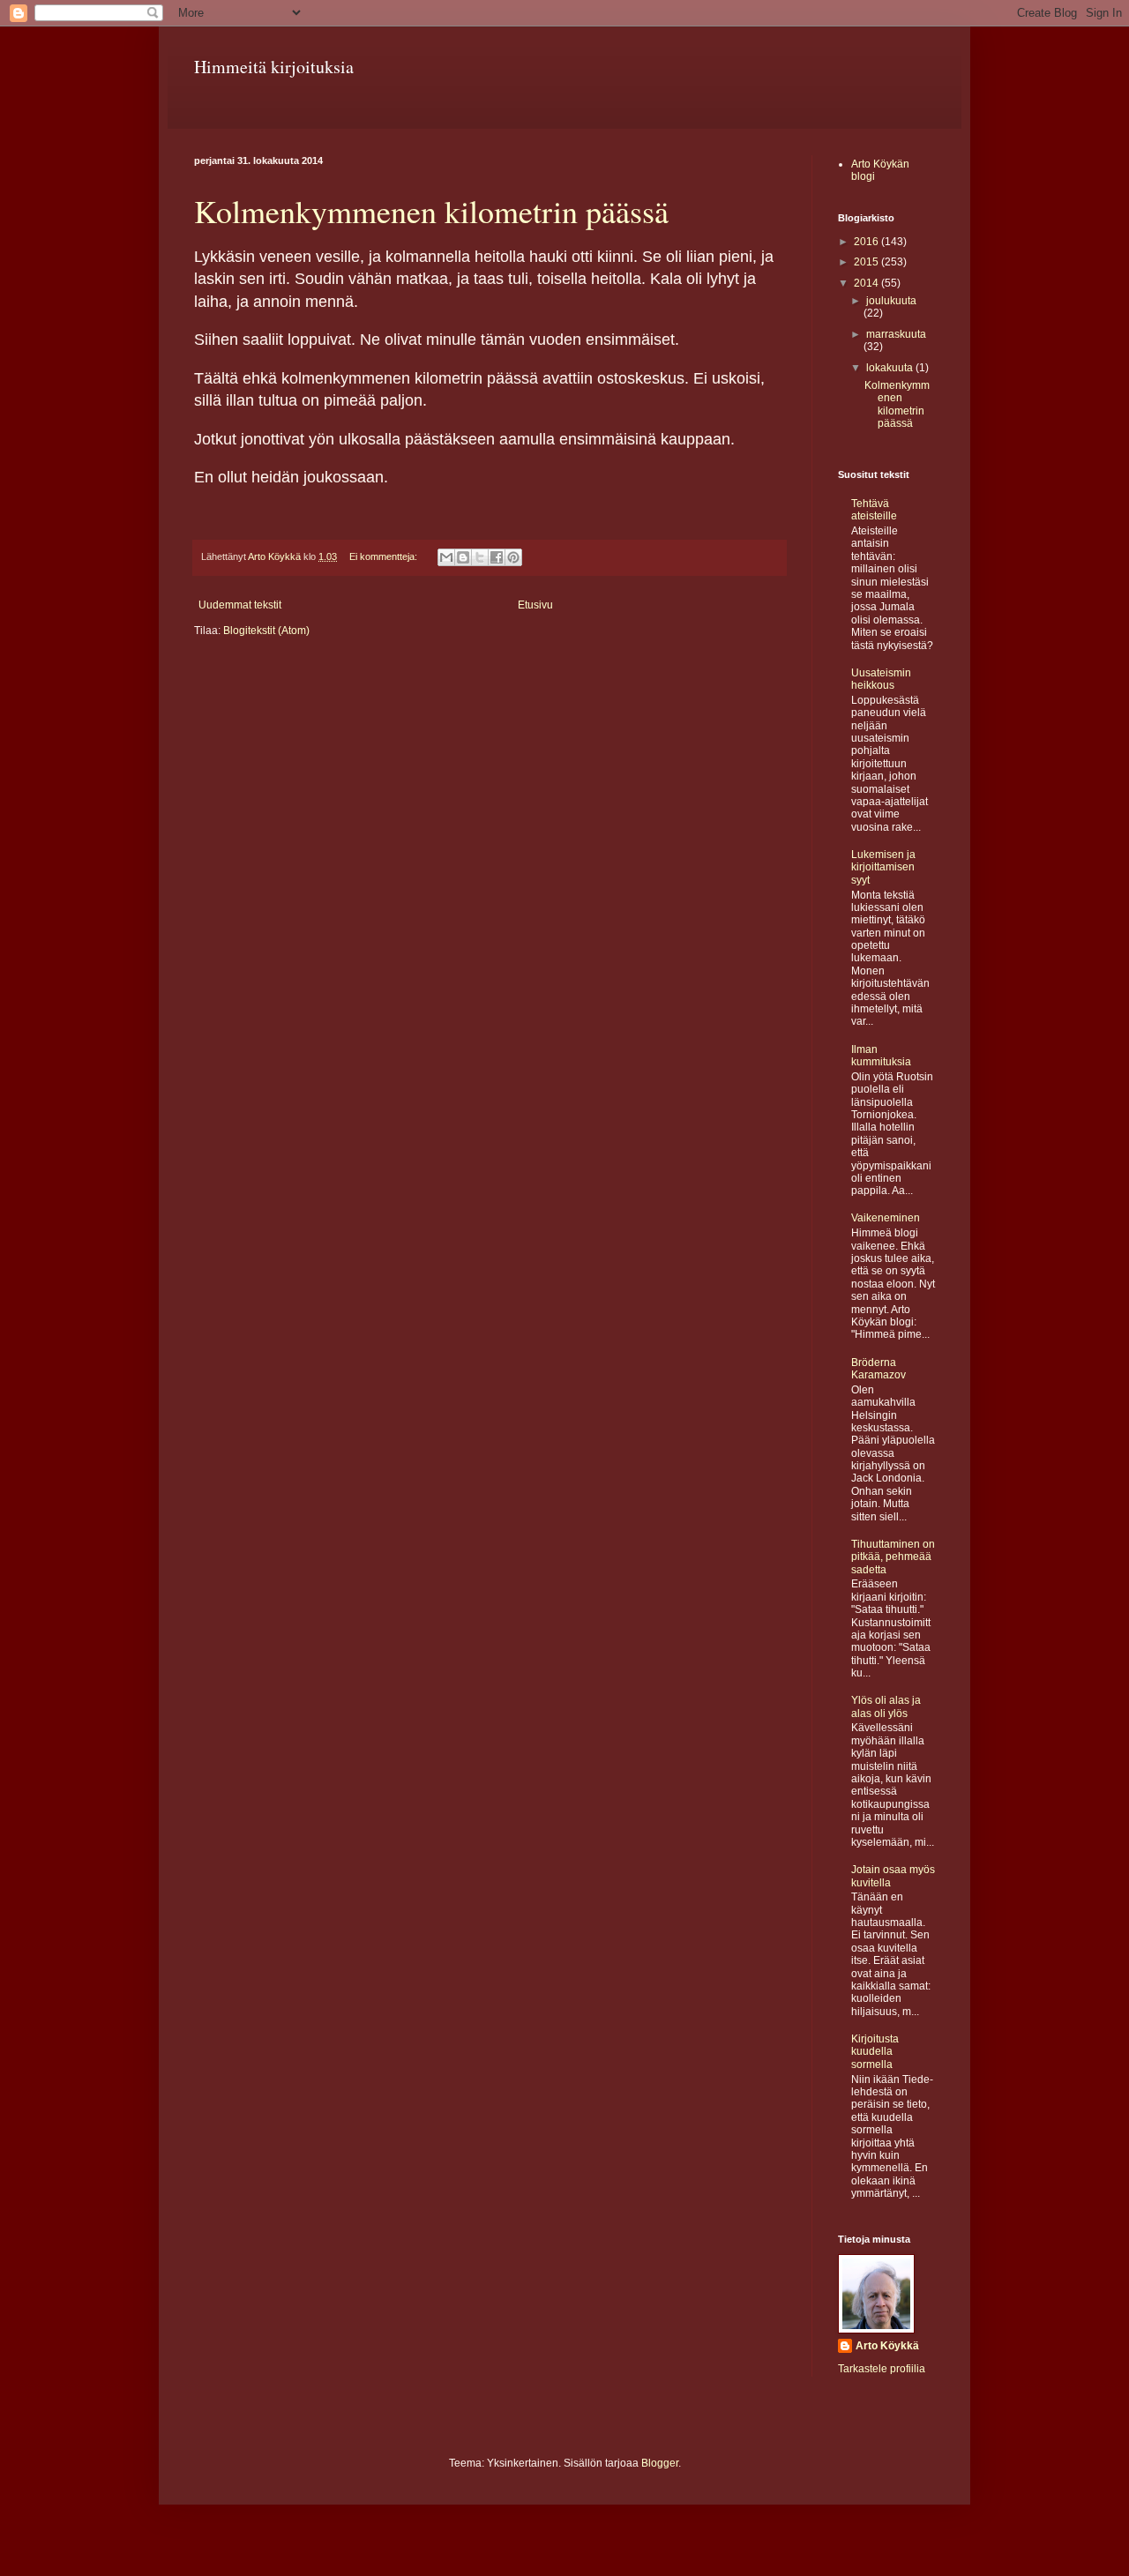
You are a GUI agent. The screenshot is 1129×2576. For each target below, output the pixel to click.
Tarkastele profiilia (882, 2369)
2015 (867, 262)
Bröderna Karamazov (879, 1369)
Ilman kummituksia (881, 1056)
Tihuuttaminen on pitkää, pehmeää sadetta (893, 1557)
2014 (867, 283)
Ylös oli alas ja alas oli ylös (886, 1706)
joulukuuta (891, 301)
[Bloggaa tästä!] (463, 557)
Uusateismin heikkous (881, 679)
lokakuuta (891, 368)
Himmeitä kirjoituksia (274, 67)
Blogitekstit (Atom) (266, 631)
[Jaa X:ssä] (480, 557)
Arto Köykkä (887, 2346)
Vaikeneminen (886, 1218)
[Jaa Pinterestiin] (513, 557)
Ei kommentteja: (385, 556)
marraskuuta (896, 334)
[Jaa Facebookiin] (497, 557)
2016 (867, 242)
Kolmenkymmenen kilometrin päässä (431, 211)
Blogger (660, 2463)
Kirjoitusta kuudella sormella (875, 2052)
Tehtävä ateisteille (874, 510)
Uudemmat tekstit (240, 605)
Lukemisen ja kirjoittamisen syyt (883, 867)
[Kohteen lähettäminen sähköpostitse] (446, 557)
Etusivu (535, 605)
